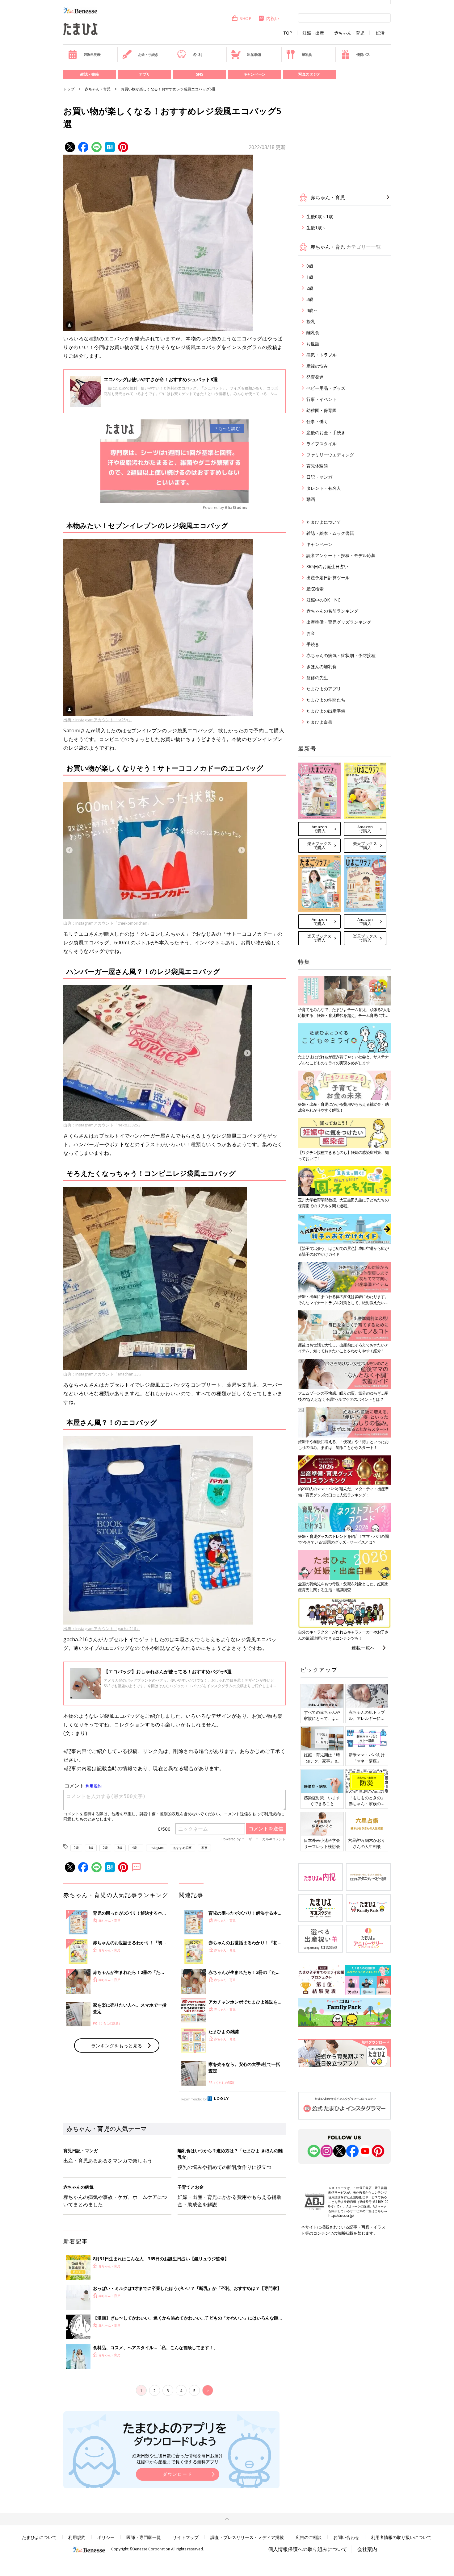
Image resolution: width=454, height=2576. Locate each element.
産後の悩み (317, 366)
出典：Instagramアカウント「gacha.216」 (102, 1629)
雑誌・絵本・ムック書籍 (330, 533)
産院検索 (315, 589)
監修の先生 (317, 678)
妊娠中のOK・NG (324, 600)
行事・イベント (322, 399)
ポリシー (106, 2537)
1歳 (91, 1848)
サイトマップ (186, 2537)
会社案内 (367, 2549)
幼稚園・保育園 (322, 410)
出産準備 (254, 54)
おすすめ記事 (183, 1848)
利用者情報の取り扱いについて (401, 2537)
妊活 (380, 33)
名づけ (198, 54)
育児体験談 (317, 466)
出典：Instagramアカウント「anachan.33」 (103, 1374)
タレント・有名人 (324, 488)
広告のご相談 (309, 2537)
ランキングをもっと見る (117, 2045)
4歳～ (136, 1848)
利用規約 (77, 2537)
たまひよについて (324, 522)
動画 (311, 499)
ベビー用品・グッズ (326, 388)
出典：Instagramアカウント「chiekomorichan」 (107, 923)
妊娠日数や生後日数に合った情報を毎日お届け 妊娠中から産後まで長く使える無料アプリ (178, 2459)
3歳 (120, 1848)
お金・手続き (148, 54)
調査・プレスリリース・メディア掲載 (247, 2537)
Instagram (157, 1848)
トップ (69, 89)
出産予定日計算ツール (328, 578)
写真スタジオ (309, 74)
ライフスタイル (322, 444)
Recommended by (194, 2099)
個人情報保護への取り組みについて (308, 2549)
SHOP (246, 18)
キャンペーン (254, 74)
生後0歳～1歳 (320, 216)
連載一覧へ (363, 1648)
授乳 (311, 321)
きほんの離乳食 (322, 666)
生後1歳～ (316, 228)
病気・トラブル (322, 355)
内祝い (273, 18)
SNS (200, 74)
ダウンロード (178, 2474)
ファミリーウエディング (330, 455)
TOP (288, 33)
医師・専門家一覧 (144, 2537)
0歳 (76, 1848)
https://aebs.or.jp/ (341, 2216)
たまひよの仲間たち (326, 700)
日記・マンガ (319, 477)
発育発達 (315, 377)
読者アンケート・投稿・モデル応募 (341, 555)
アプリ (145, 74)
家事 (204, 1848)
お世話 (313, 344)
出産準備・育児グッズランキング (339, 622)
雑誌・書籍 (90, 74)
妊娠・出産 (313, 33)
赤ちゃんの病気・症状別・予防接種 (341, 655)
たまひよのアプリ (324, 689)
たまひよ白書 (319, 722)
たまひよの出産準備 (326, 711)
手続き (313, 644)
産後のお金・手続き (326, 433)
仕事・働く (317, 421)
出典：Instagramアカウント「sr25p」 (98, 720)
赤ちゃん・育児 (349, 33)
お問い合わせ (346, 2537)
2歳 (105, 1848)
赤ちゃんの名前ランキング (332, 611)
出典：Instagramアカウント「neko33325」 (103, 1125)
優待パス (363, 54)
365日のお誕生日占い (327, 566)
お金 (311, 633)
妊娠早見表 (92, 54)
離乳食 (307, 54)
